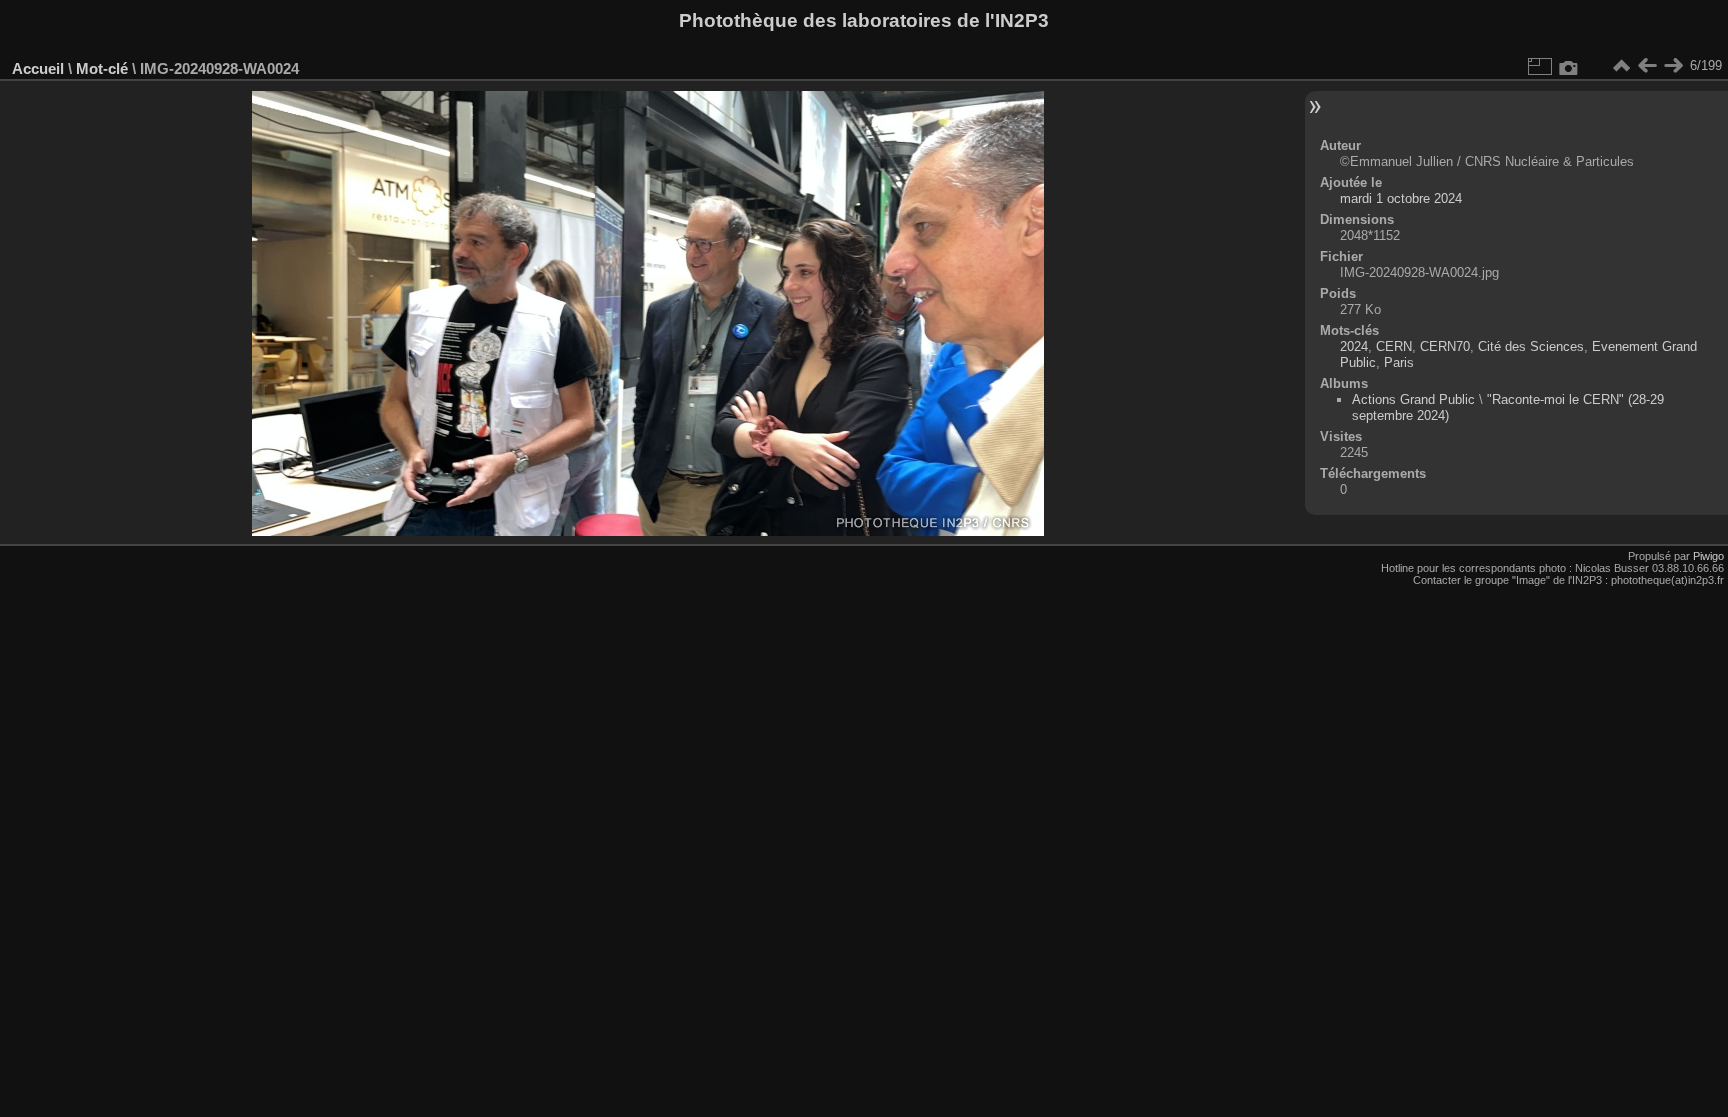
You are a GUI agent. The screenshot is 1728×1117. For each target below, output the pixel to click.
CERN (1394, 346)
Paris (1399, 362)
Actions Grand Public (1413, 399)
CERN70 (1445, 346)
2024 (1354, 346)
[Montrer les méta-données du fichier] (1569, 66)
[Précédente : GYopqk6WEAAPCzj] (1647, 66)
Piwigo (1708, 556)
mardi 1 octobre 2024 (1401, 198)
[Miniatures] (1621, 66)
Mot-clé (102, 68)
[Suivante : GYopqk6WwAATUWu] (1673, 66)
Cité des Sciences (1531, 346)
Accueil (38, 68)
